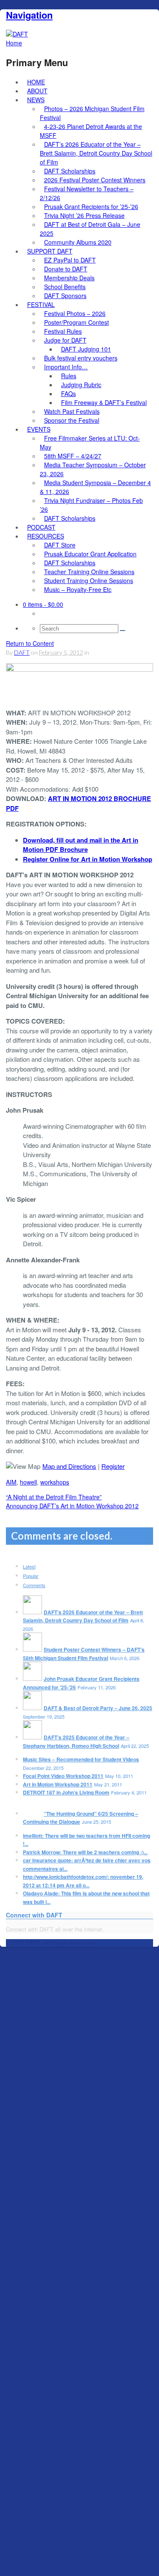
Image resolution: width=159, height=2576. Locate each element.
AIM (11, 1482)
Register (113, 1466)
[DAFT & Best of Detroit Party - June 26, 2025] (32, 1708)
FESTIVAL (41, 304)
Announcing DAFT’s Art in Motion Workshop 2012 (72, 1506)
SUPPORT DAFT (50, 251)
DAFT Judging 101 (86, 349)
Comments (34, 1585)
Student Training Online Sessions (89, 581)
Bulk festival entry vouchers (81, 358)
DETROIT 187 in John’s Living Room (66, 1792)
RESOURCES (46, 536)
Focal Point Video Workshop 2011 (63, 1776)
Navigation (29, 15)
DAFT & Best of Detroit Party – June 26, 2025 (98, 1708)
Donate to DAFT (66, 269)
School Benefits (65, 287)
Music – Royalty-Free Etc (78, 589)
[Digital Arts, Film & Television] (17, 34)
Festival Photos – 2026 (75, 313)
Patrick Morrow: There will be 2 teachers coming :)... (85, 1852)
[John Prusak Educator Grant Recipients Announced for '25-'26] (32, 1679)
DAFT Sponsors (65, 296)
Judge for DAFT (65, 340)
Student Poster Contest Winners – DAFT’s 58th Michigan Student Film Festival (84, 1654)
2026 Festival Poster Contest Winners (95, 180)
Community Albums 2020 (78, 242)
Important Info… (66, 367)
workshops (55, 1482)
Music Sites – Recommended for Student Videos (81, 1759)
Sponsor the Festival (72, 420)
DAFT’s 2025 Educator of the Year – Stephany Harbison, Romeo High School (76, 1742)
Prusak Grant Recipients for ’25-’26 (91, 207)
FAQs (68, 394)
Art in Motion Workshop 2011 (58, 1784)
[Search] (123, 631)
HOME (36, 82)
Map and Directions (69, 1466)
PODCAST (41, 527)
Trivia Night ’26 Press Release (84, 215)
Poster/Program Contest (77, 322)
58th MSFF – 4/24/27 (73, 456)
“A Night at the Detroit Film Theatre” (54, 1497)
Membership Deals (69, 278)
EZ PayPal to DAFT (70, 260)
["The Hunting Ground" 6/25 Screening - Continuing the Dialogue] (32, 1814)
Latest (29, 1566)
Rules (69, 376)
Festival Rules (63, 331)
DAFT (22, 652)
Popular (31, 1576)
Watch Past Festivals (72, 411)
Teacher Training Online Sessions (89, 572)
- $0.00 (43, 604)
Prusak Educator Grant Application (90, 554)
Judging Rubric (81, 385)
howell (28, 1482)
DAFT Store (60, 545)
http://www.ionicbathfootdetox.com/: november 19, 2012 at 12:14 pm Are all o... (83, 1881)
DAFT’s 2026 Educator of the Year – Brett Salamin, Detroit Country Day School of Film (96, 153)
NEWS (36, 100)
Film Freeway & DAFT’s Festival (104, 402)
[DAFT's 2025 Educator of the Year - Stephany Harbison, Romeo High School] (32, 1737)
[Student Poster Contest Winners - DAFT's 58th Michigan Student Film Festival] (32, 1649)
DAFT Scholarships (70, 171)
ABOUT (37, 91)
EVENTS (39, 429)
